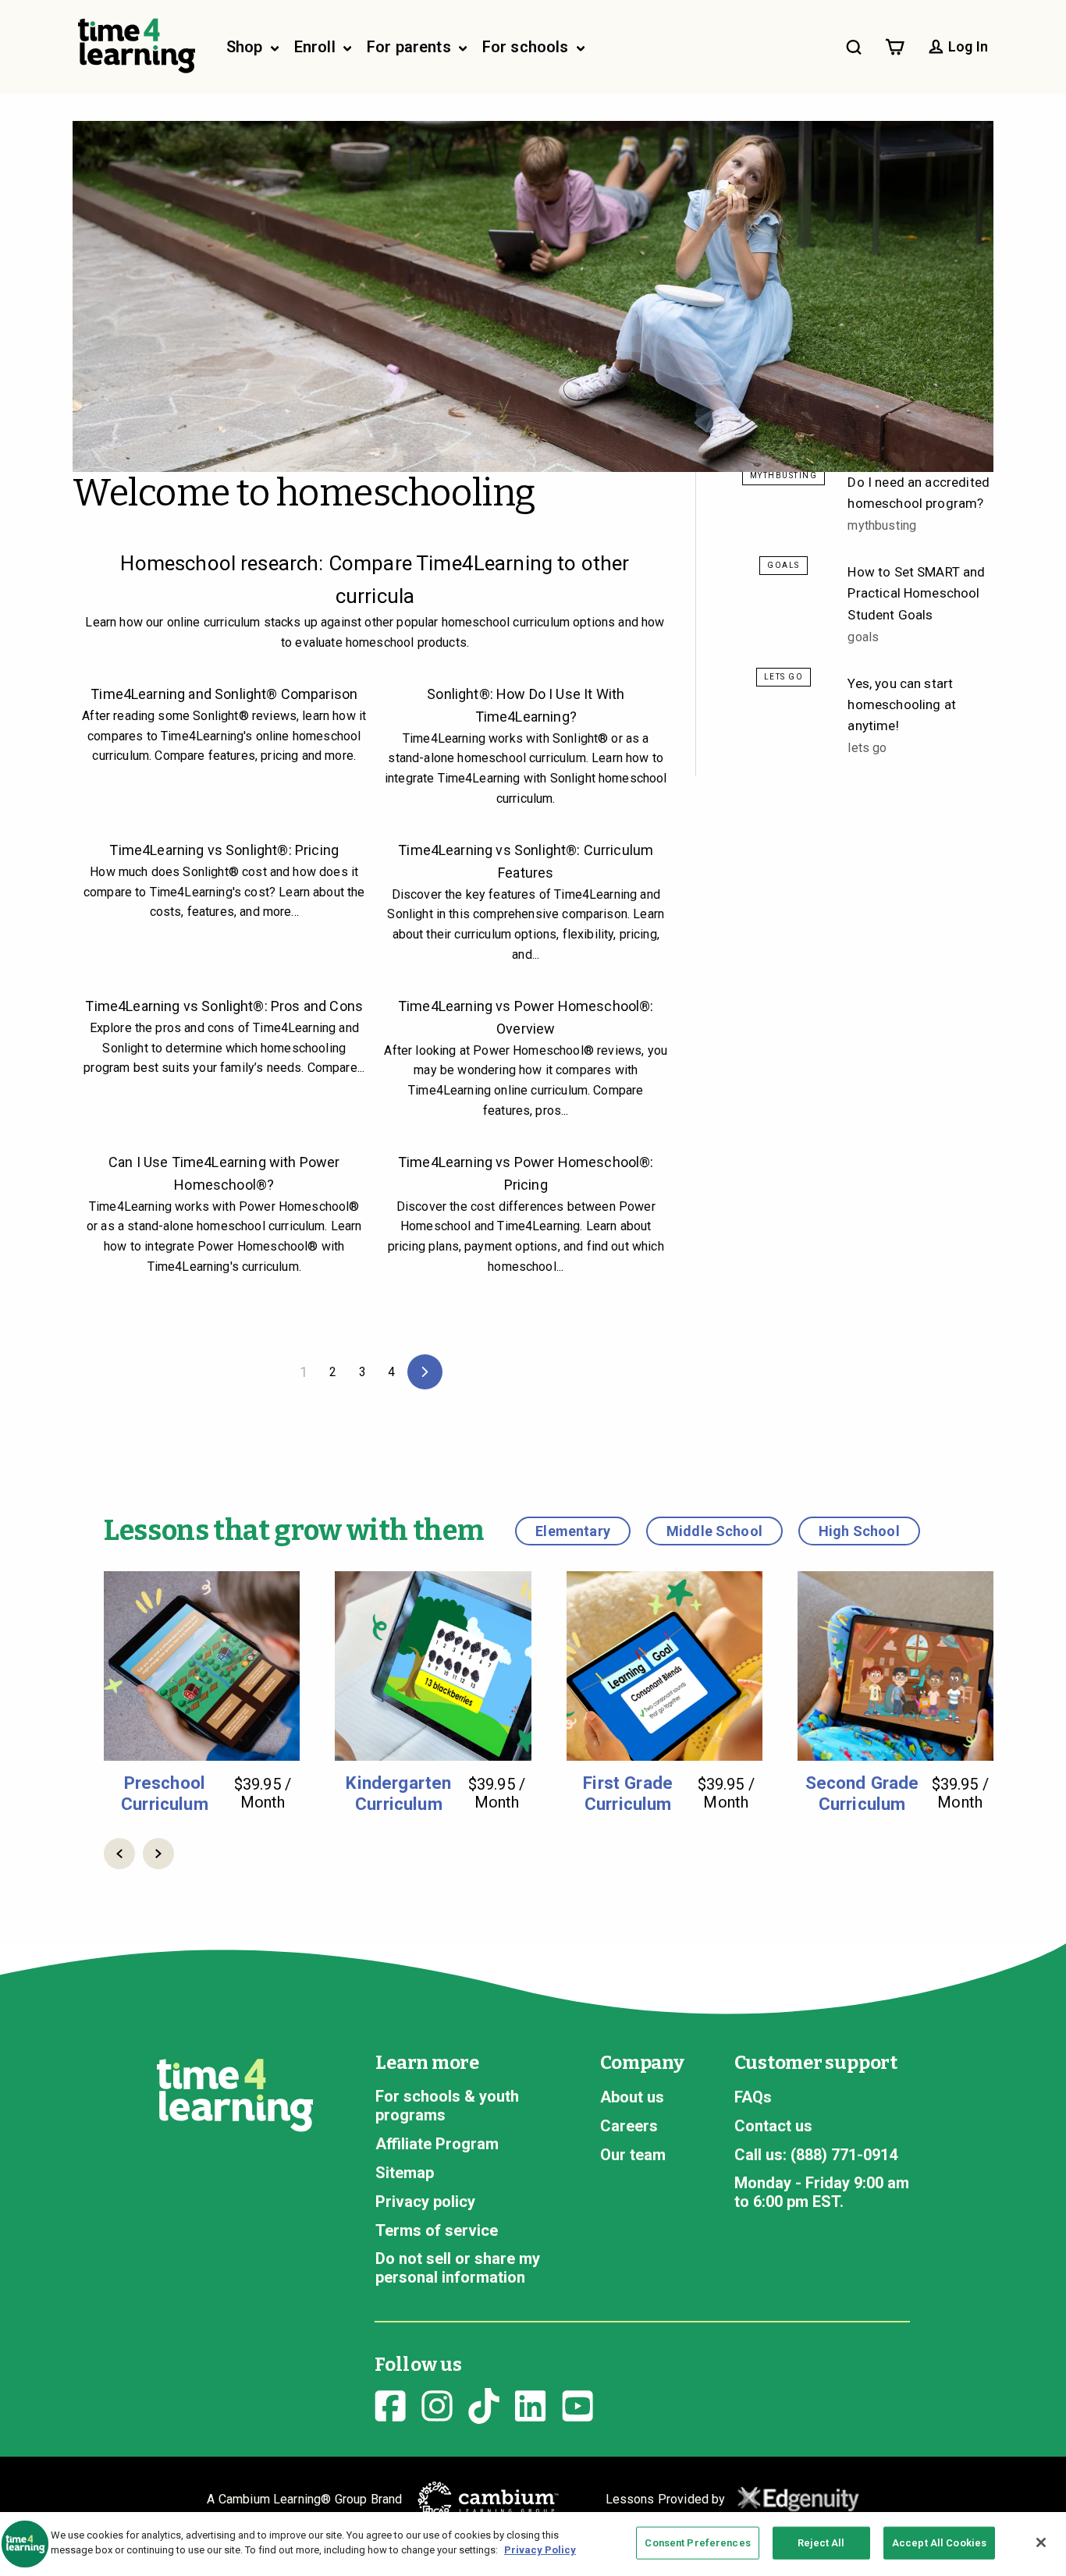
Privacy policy (425, 2202)
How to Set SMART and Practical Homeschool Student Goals (916, 593)
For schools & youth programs (447, 2106)
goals (784, 565)
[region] (533, 2544)
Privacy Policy (540, 2550)
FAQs (753, 2097)
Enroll (317, 47)
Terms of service (437, 2230)
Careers (629, 2126)
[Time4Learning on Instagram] (437, 2404)
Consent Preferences (697, 2543)
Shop (247, 47)
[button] (119, 1854)
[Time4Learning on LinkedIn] (531, 2404)
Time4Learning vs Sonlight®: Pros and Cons (224, 1006)
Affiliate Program (437, 2144)
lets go (784, 677)
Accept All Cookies (939, 2543)
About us (632, 2097)
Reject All (821, 2543)
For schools (528, 47)
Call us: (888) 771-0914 (816, 2155)
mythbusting (784, 475)
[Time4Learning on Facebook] (390, 2404)
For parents (411, 47)
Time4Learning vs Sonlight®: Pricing (224, 850)
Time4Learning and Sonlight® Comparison (224, 694)
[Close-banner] (1041, 2542)
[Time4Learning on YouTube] (577, 2404)
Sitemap (405, 2173)
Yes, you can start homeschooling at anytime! (902, 704)
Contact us (773, 2126)
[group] (202, 1692)
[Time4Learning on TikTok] (484, 2404)
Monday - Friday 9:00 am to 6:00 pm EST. (822, 2192)
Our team (633, 2155)
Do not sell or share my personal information (458, 2268)
